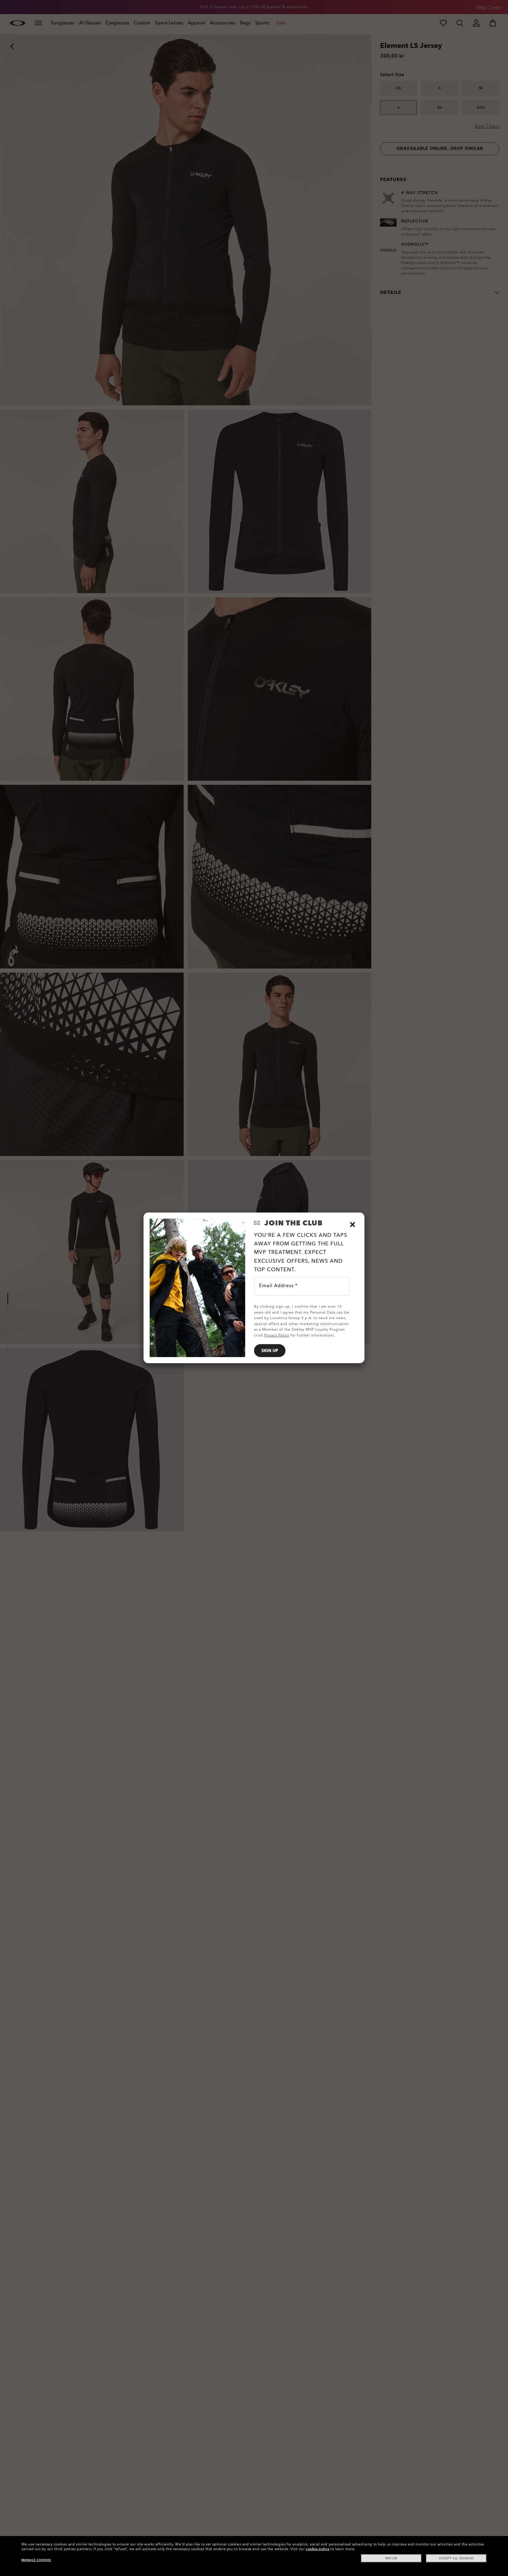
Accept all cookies (456, 2558)
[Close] (352, 1225)
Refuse (391, 2558)
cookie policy (318, 2549)
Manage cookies (36, 2560)
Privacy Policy (277, 1335)
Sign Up (270, 1351)
